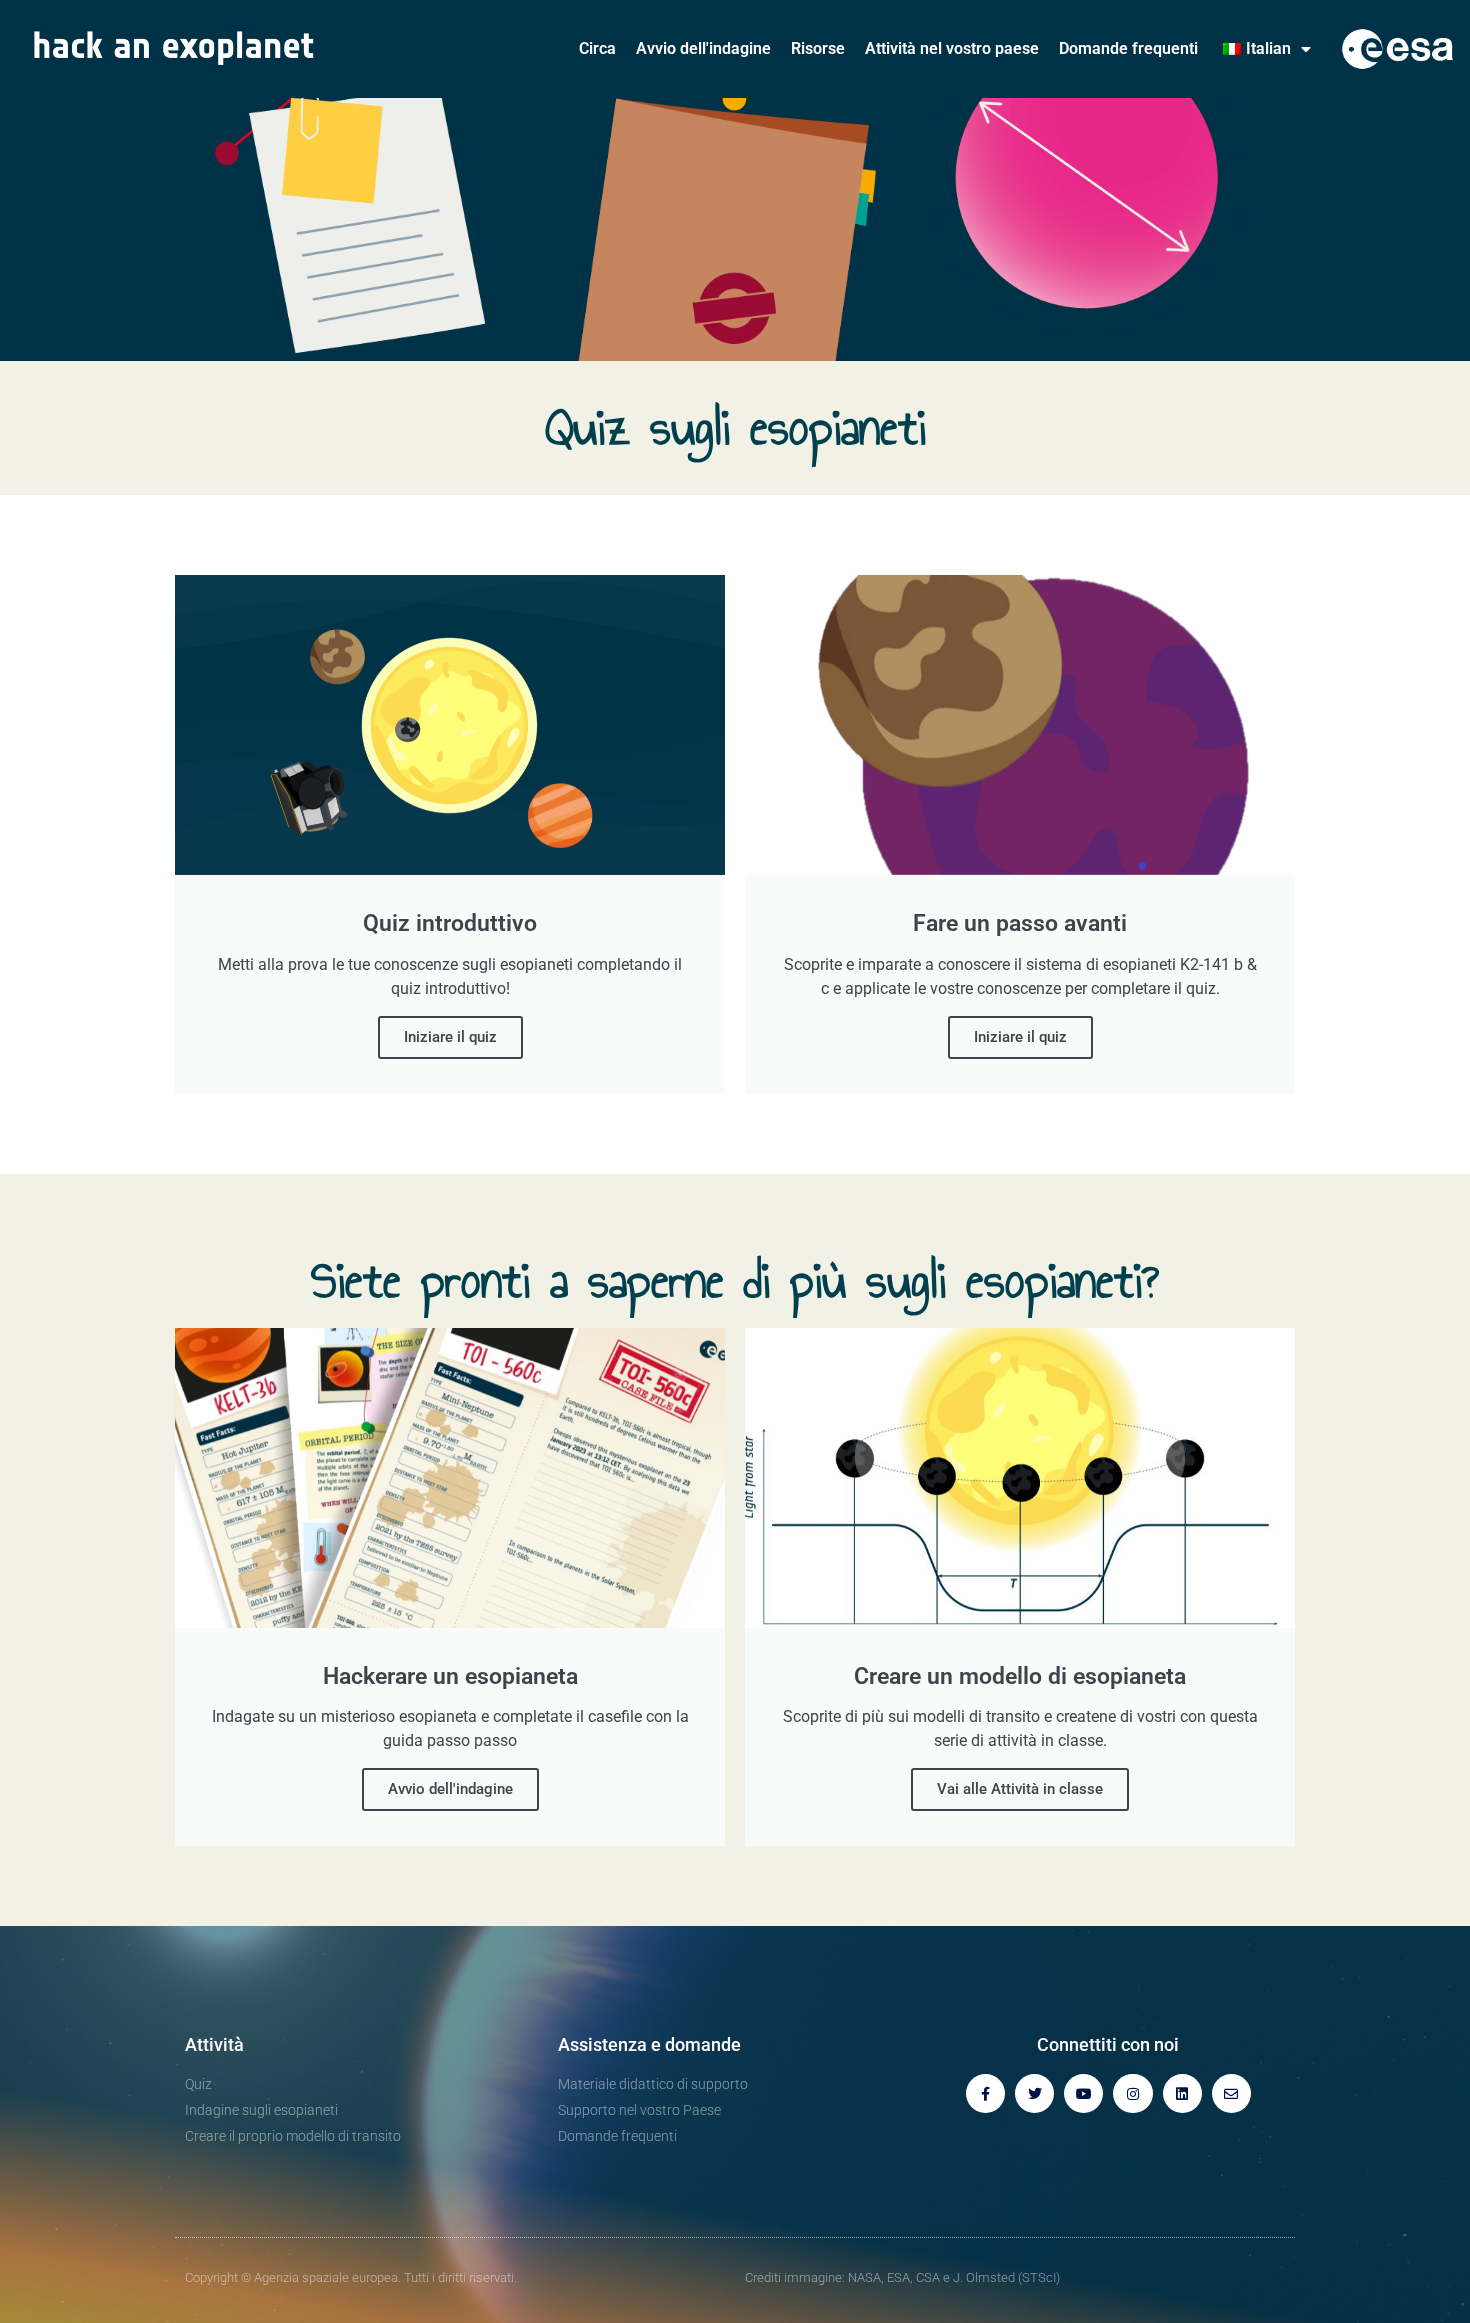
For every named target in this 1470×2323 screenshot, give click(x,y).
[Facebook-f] (985, 2093)
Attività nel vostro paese (952, 48)
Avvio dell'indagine (703, 48)
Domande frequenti (1128, 48)
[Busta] (1231, 2093)
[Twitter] (1034, 2093)
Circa (597, 48)
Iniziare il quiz (450, 1037)
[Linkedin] (1182, 2093)
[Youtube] (1083, 2093)
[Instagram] (1132, 2093)
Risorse (818, 48)
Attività (214, 2044)
